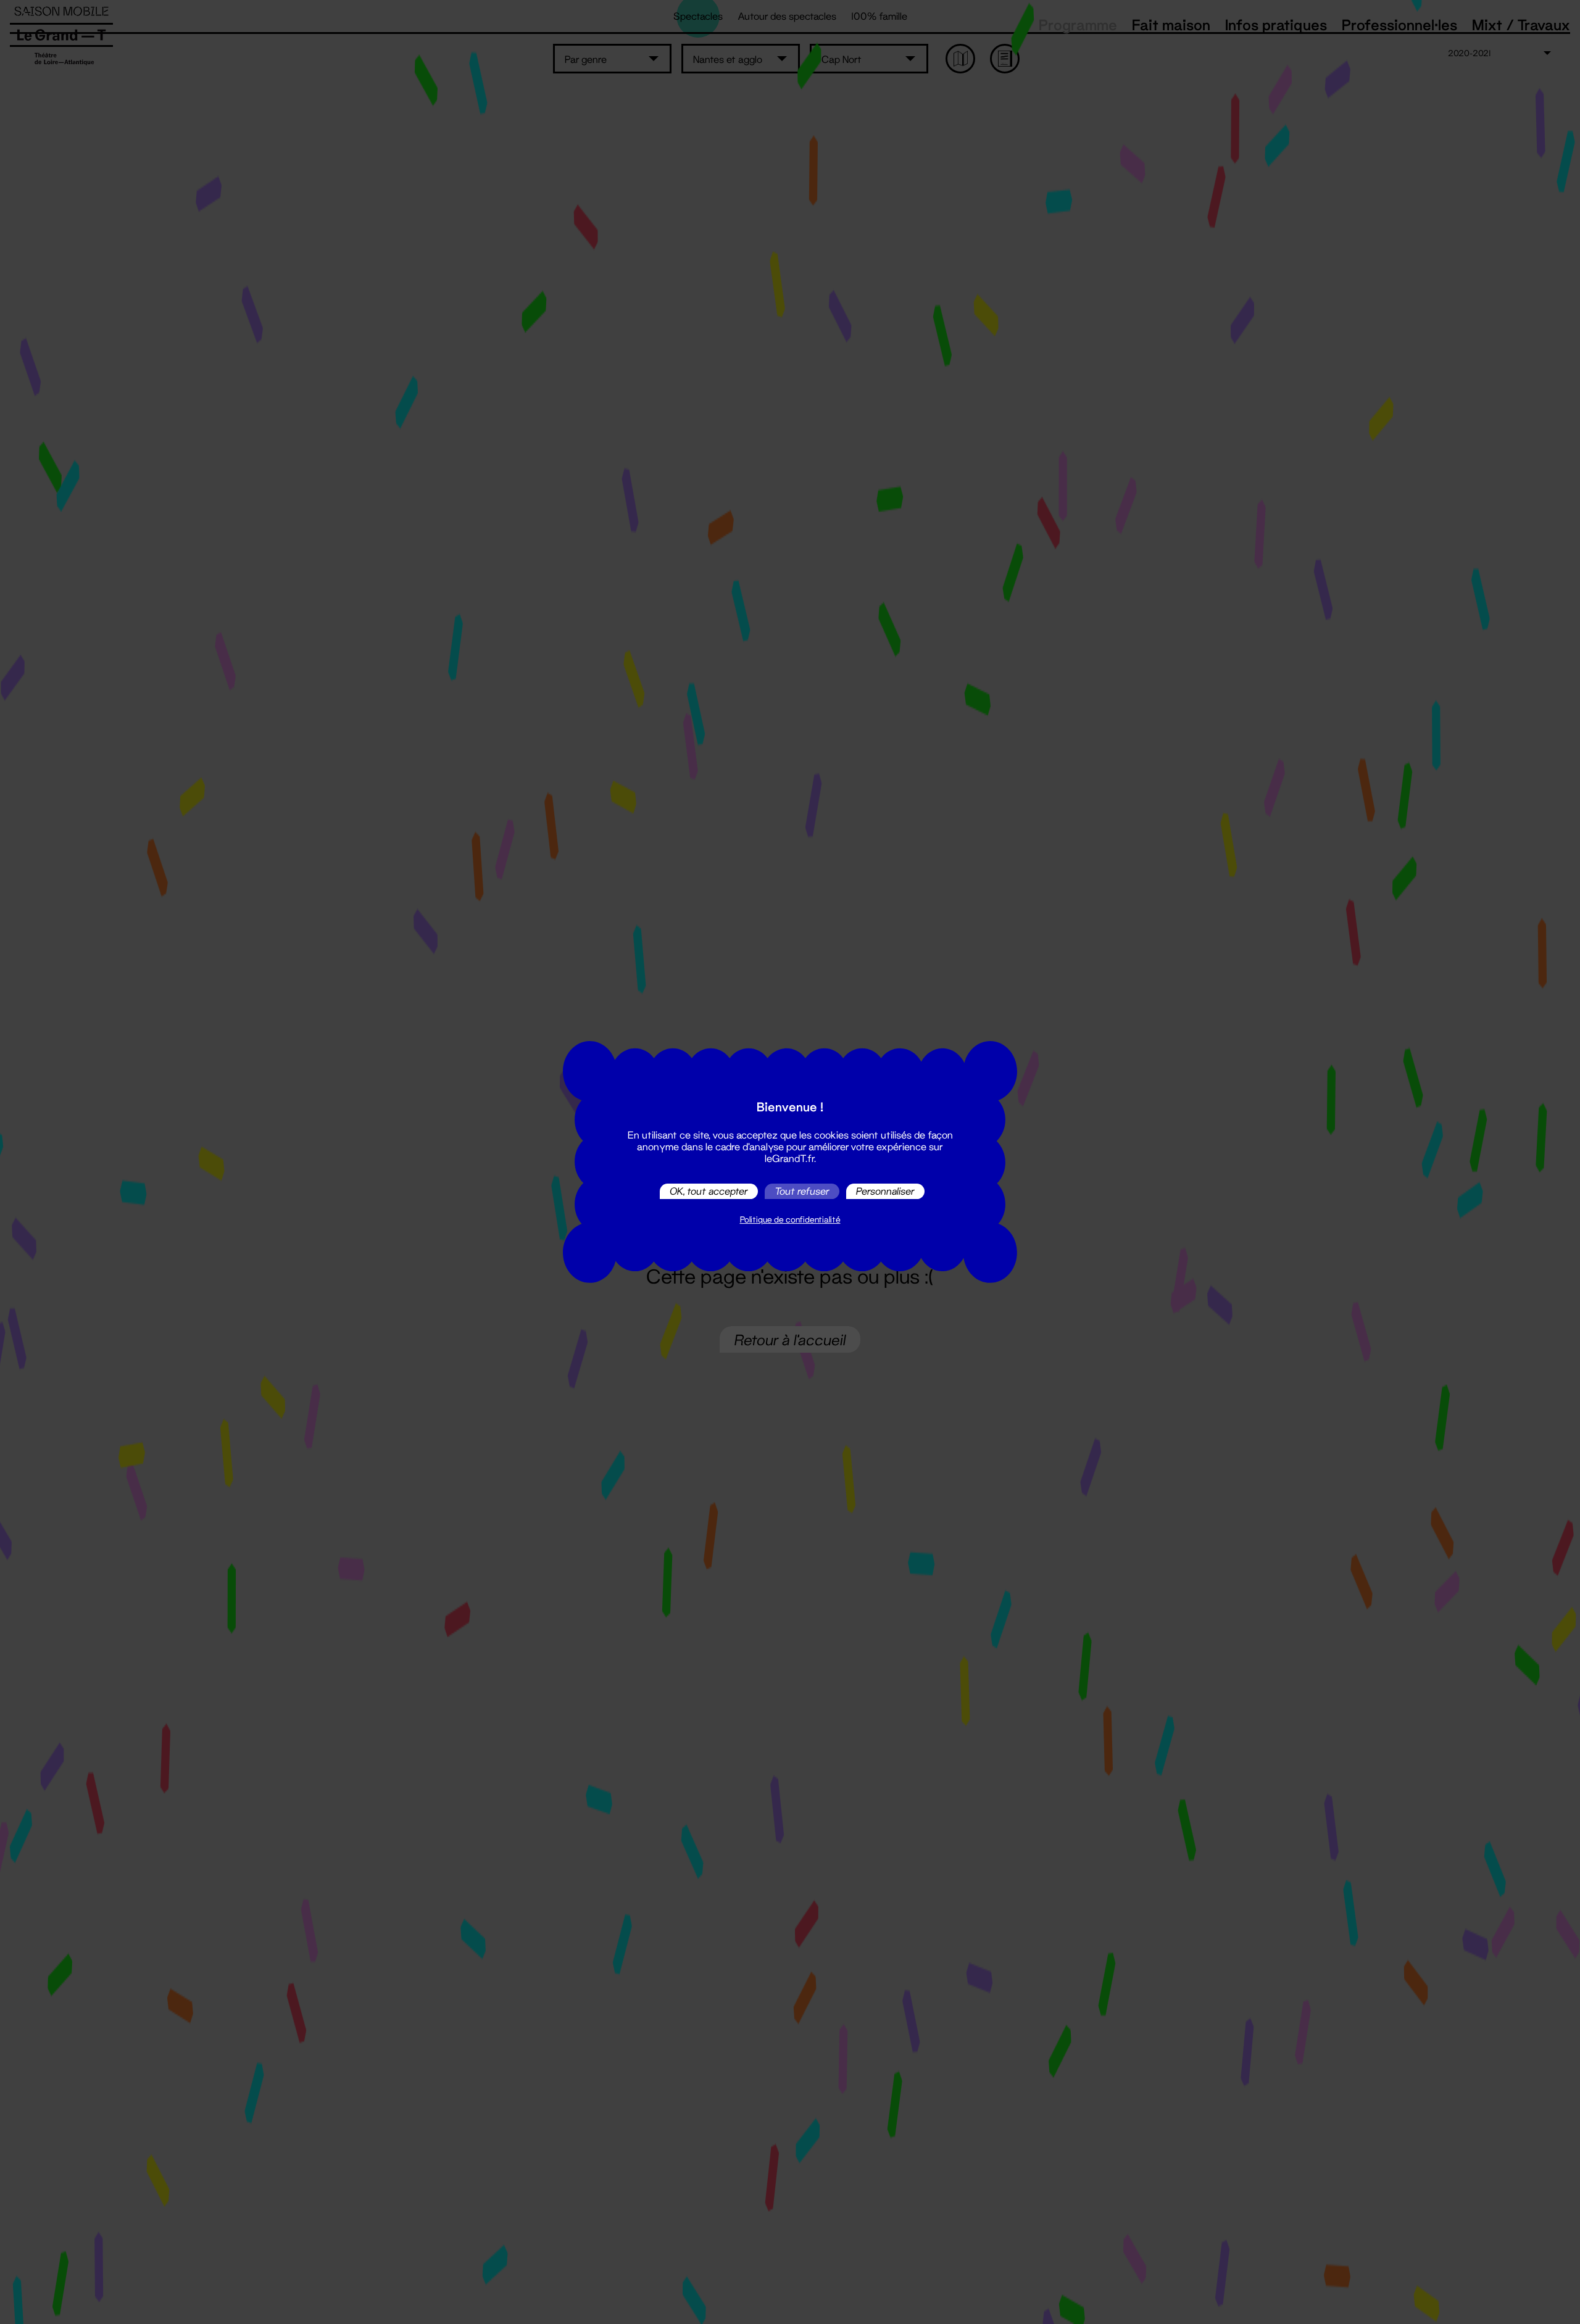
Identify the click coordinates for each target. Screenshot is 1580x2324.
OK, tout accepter (709, 1191)
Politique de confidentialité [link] (790, 1219)
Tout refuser (802, 1191)
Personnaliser (885, 1191)
